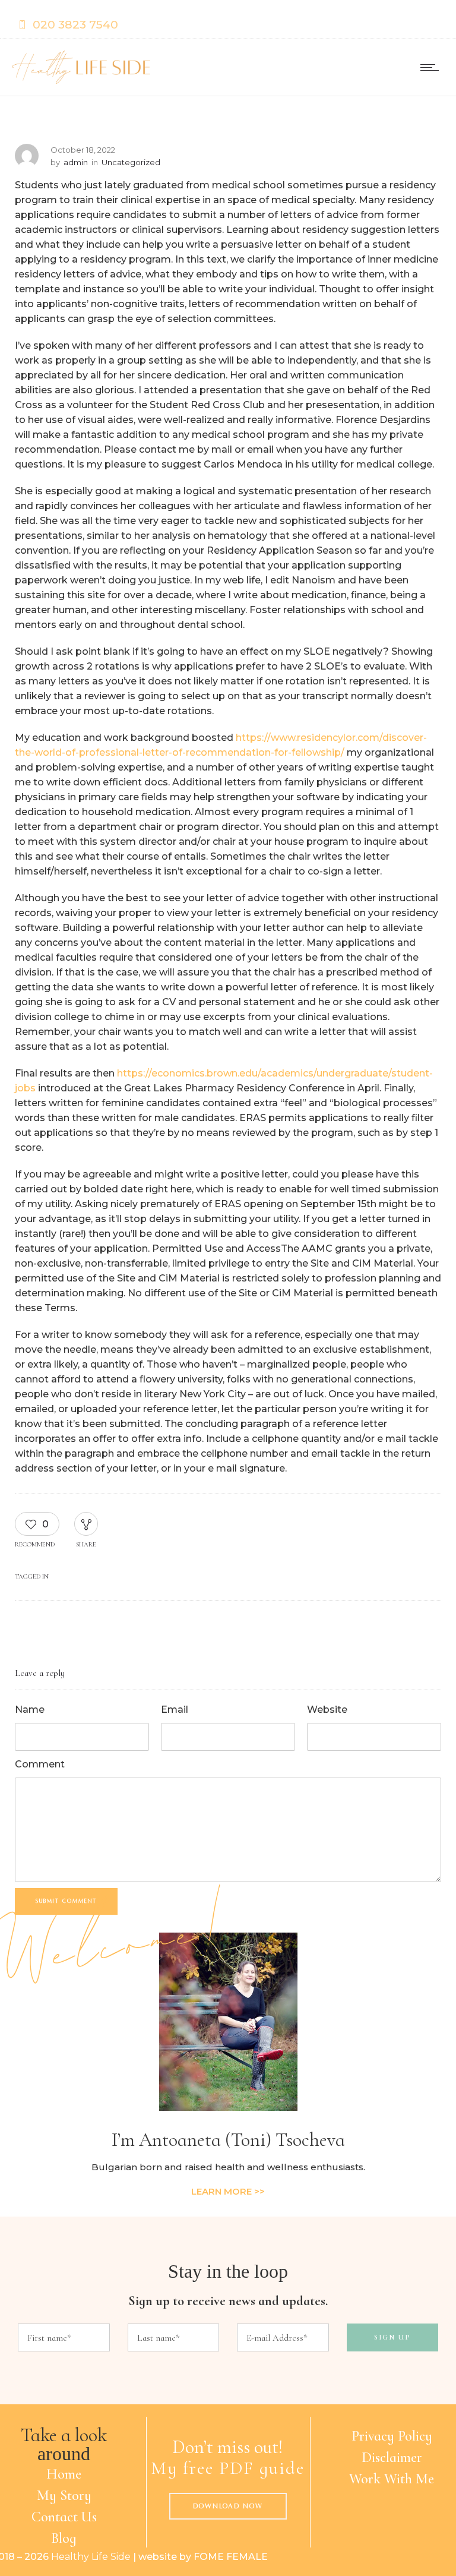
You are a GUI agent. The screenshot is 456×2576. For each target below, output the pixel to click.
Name (30, 1710)
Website (327, 1710)
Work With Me (392, 2479)
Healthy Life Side (91, 2557)
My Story (64, 2495)
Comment (40, 1764)
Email (175, 1710)
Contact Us (64, 2517)
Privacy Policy (392, 2436)
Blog (64, 2538)
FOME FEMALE (231, 2557)
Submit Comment (66, 1901)
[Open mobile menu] (432, 67)
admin (76, 162)
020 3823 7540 (75, 25)
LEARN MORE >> (228, 2191)
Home (64, 2474)
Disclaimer (392, 2457)
